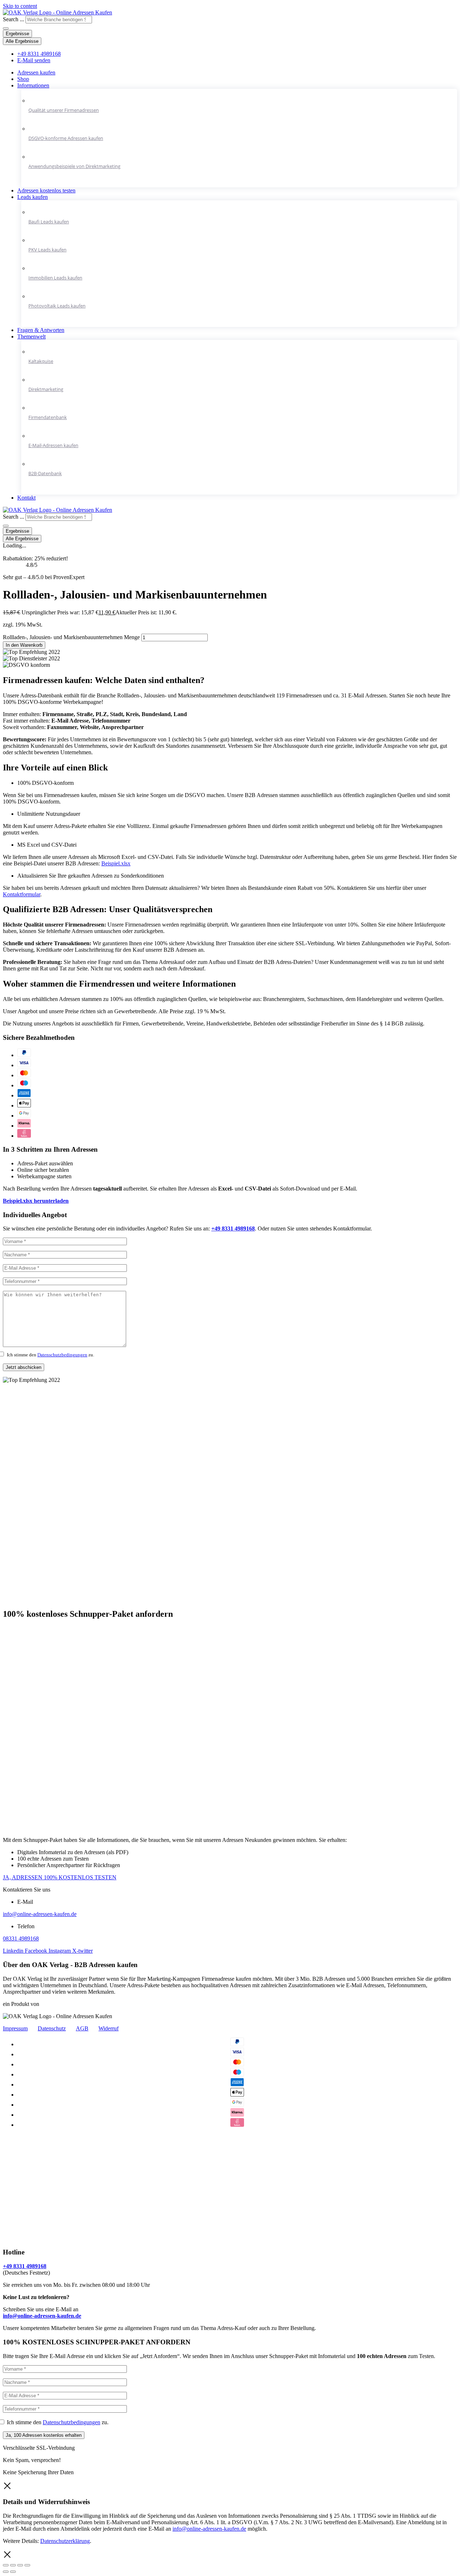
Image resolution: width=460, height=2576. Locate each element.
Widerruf (109, 2028)
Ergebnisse (17, 34)
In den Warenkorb (24, 645)
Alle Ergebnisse (22, 41)
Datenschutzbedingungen (62, 1355)
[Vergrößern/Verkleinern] (27, 2565)
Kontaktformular (22, 894)
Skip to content (20, 6)
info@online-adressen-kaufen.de (40, 1914)
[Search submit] (6, 28)
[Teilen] (13, 2565)
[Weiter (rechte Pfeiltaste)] (13, 2572)
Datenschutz (52, 2028)
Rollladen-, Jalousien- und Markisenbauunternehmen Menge (71, 637)
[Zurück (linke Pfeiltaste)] (6, 2572)
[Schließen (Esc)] (6, 2565)
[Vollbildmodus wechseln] (20, 2565)
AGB (82, 2028)
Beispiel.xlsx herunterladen (36, 1201)
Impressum (15, 2028)
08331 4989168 (21, 1938)
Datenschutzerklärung (65, 2541)
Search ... (13, 19)
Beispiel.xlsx (116, 863)
